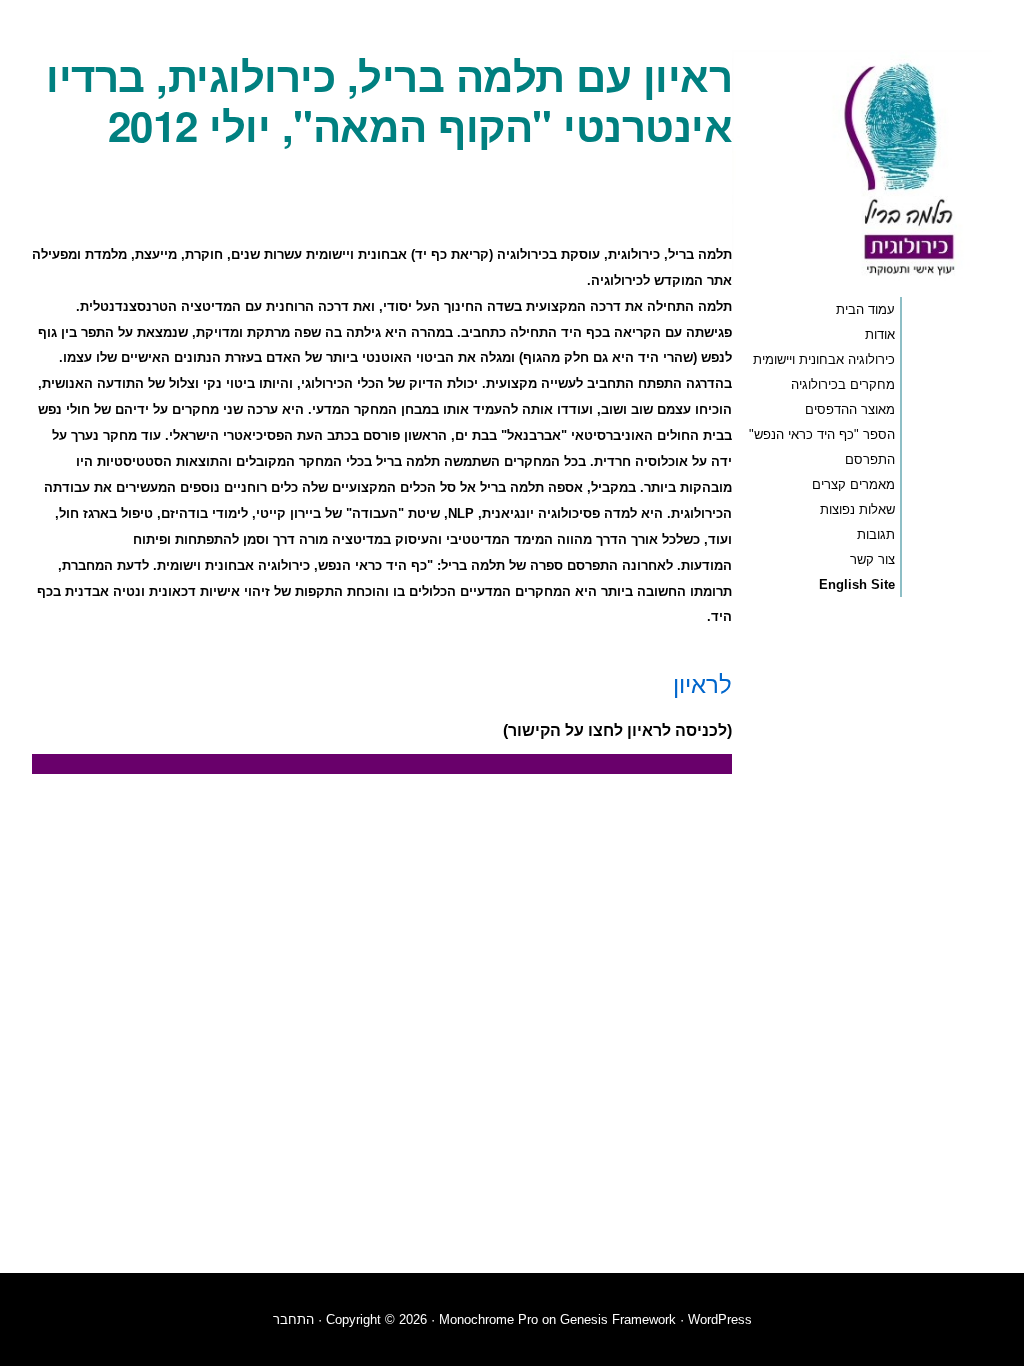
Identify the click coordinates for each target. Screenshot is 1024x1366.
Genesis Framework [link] (618, 1319)
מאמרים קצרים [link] (853, 484)
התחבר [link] (293, 1319)
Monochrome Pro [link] (488, 1319)
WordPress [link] (720, 1319)
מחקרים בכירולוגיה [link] (843, 384)
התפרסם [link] (870, 459)
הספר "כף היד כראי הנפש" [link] (822, 434)
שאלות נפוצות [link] (857, 509)
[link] (862, 282)
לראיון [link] (702, 682)
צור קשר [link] (872, 559)
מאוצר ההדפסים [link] (850, 409)
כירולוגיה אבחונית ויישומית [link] (824, 359)
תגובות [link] (876, 534)
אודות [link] (880, 334)
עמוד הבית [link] (865, 309)
